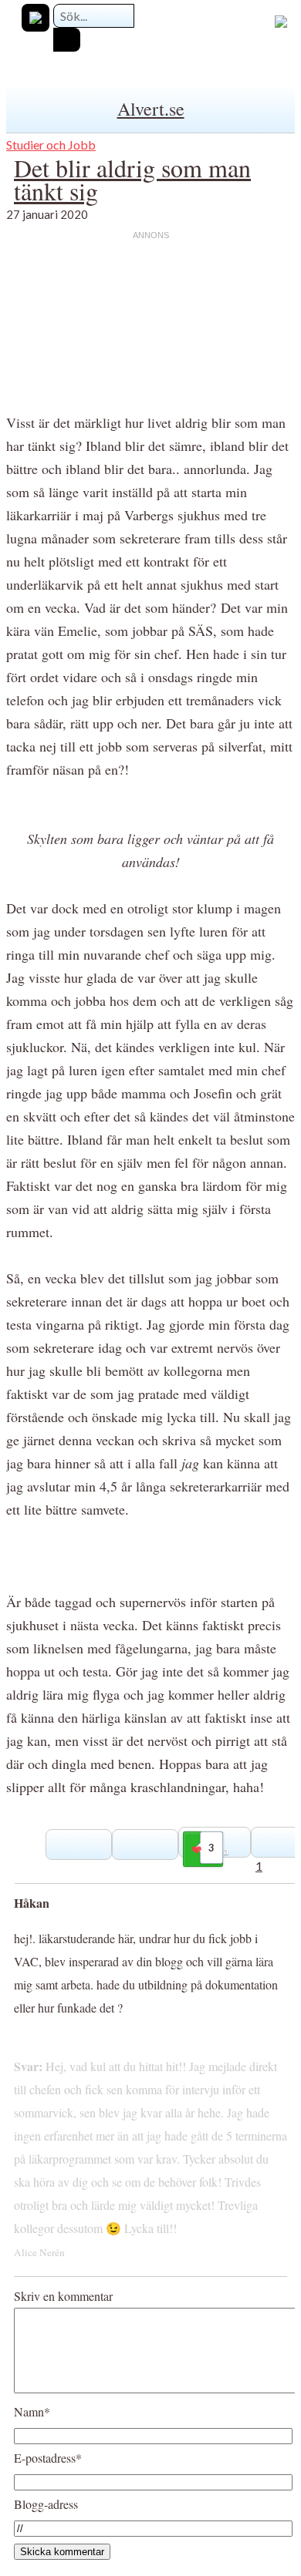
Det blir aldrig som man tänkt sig (132, 179)
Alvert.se (151, 109)
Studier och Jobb (51, 145)
